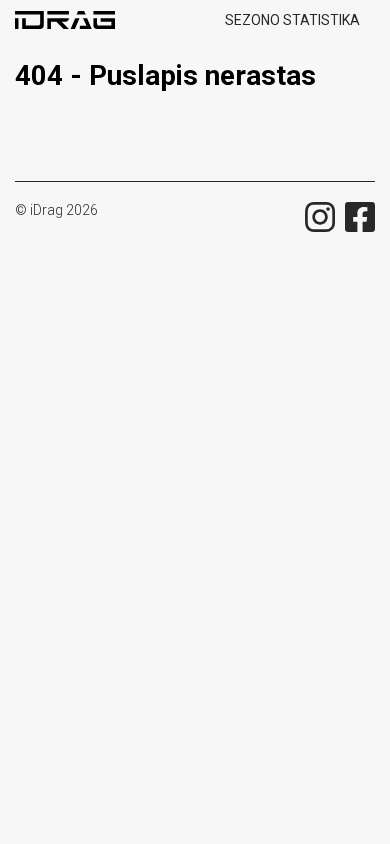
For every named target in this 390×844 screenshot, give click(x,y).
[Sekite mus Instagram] (320, 217)
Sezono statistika (292, 20)
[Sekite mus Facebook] (360, 217)
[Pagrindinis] (72, 20)
